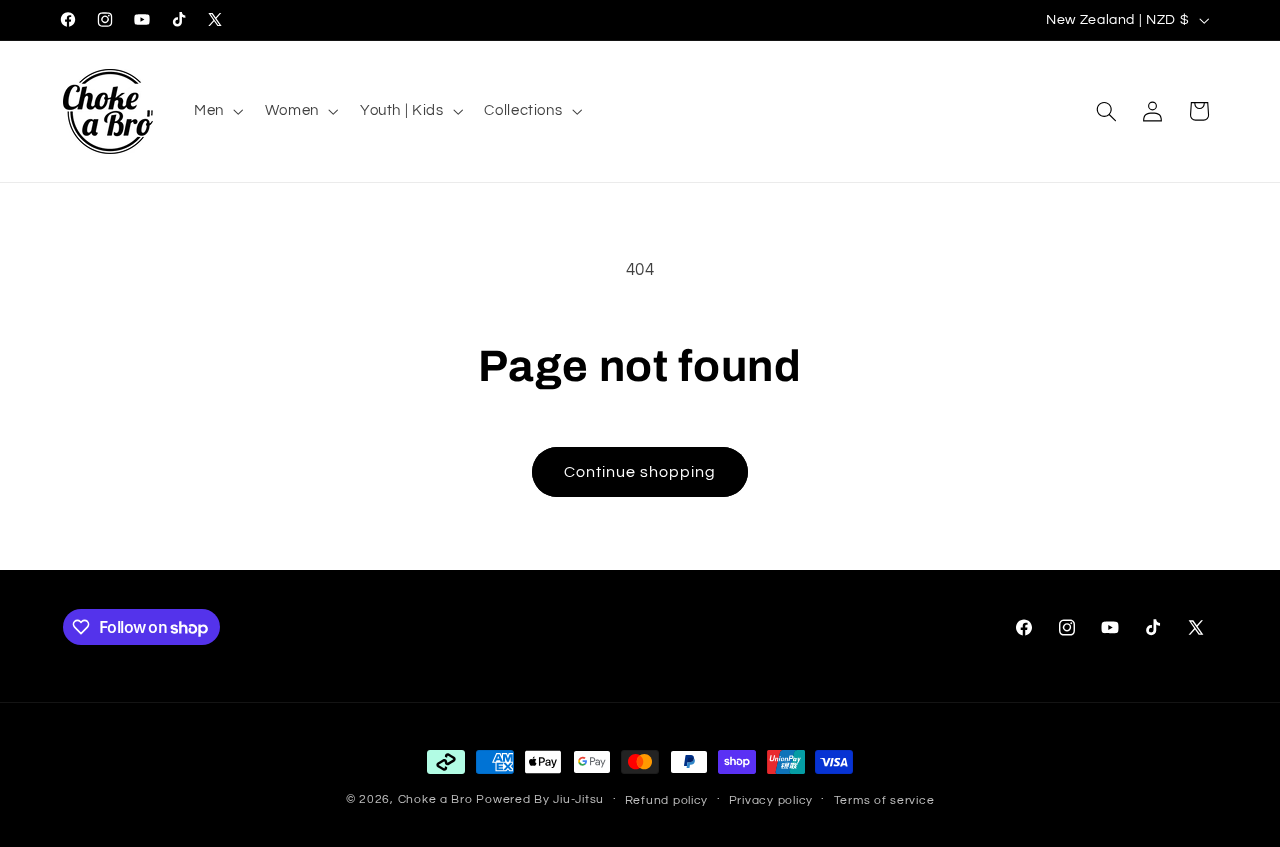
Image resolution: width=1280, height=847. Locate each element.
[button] (216, 111)
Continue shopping (640, 472)
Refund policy (667, 800)
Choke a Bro (435, 799)
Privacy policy (771, 800)
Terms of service (884, 800)
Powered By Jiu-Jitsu (540, 799)
